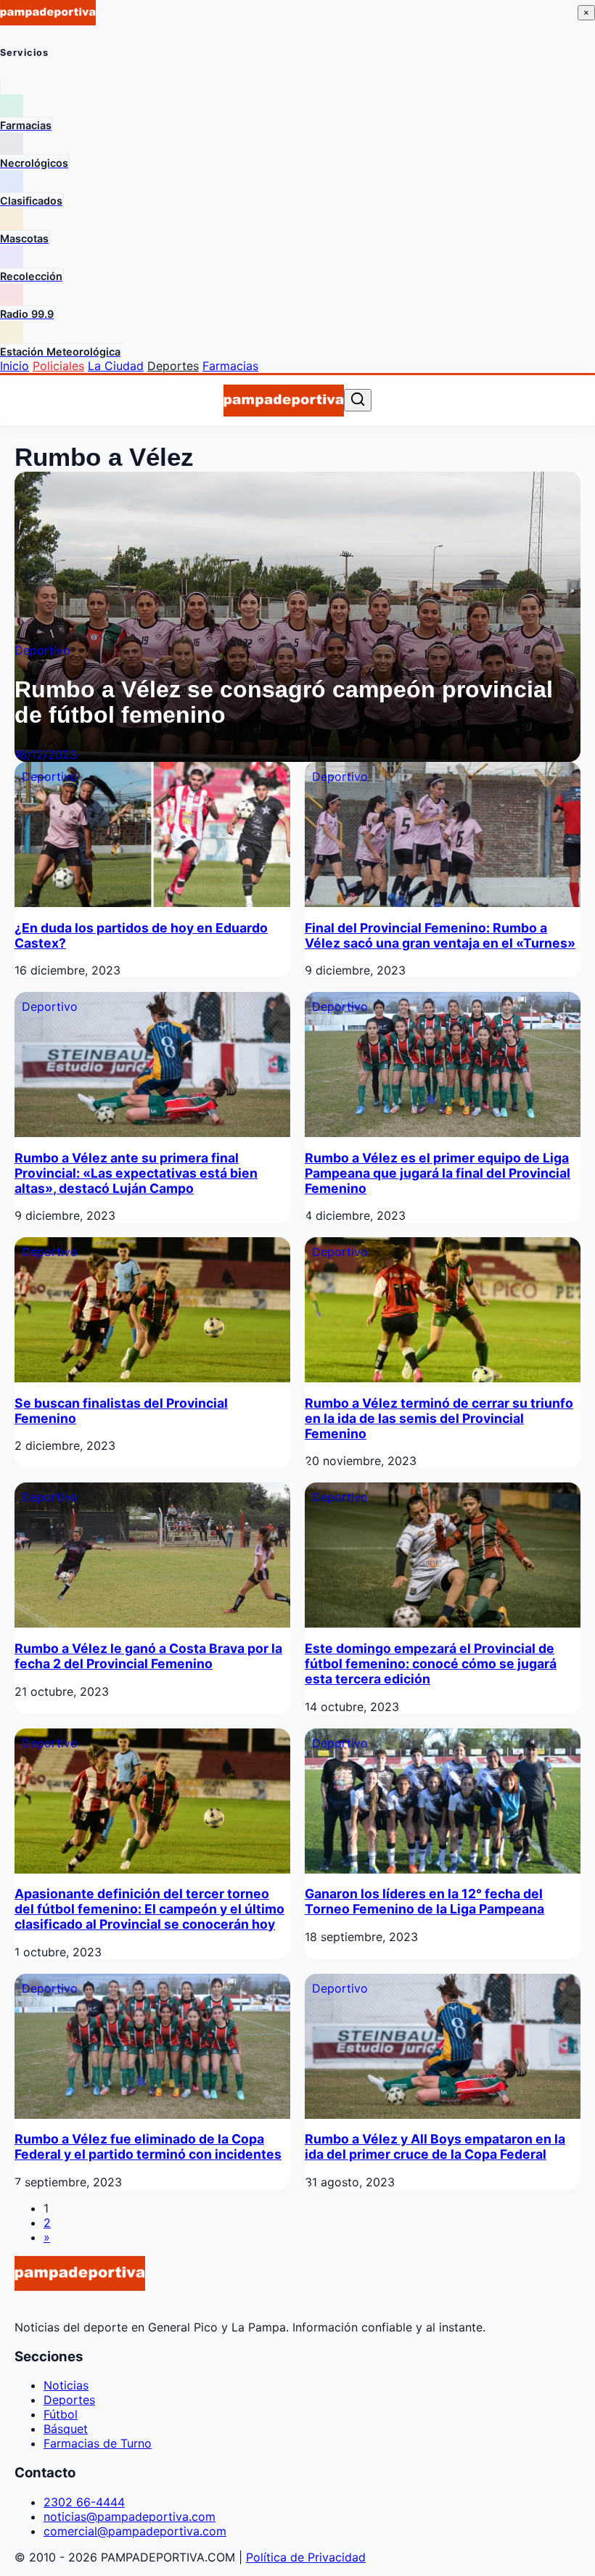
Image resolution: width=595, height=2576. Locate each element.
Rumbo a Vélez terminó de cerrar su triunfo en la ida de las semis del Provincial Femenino (439, 1418)
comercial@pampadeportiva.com (135, 2531)
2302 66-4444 (84, 2502)
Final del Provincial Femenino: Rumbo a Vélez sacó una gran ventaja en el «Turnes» (440, 935)
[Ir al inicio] (283, 401)
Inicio (15, 366)
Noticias (66, 2385)
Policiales (58, 366)
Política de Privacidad (306, 2557)
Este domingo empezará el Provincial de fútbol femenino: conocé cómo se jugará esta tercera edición (431, 1664)
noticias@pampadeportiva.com (130, 2516)
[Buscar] (358, 400)
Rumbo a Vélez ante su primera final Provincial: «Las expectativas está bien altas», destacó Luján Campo (136, 1173)
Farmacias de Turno (98, 2443)
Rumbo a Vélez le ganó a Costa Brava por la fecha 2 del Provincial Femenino (148, 1656)
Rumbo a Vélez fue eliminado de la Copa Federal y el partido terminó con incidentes (148, 2146)
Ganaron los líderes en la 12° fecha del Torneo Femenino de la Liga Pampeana (424, 1901)
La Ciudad (116, 366)
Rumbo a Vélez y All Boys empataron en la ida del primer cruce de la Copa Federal (435, 2146)
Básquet (66, 2429)
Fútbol (61, 2414)
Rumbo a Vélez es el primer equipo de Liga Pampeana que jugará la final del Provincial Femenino (438, 1173)
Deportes (173, 366)
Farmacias (230, 366)
